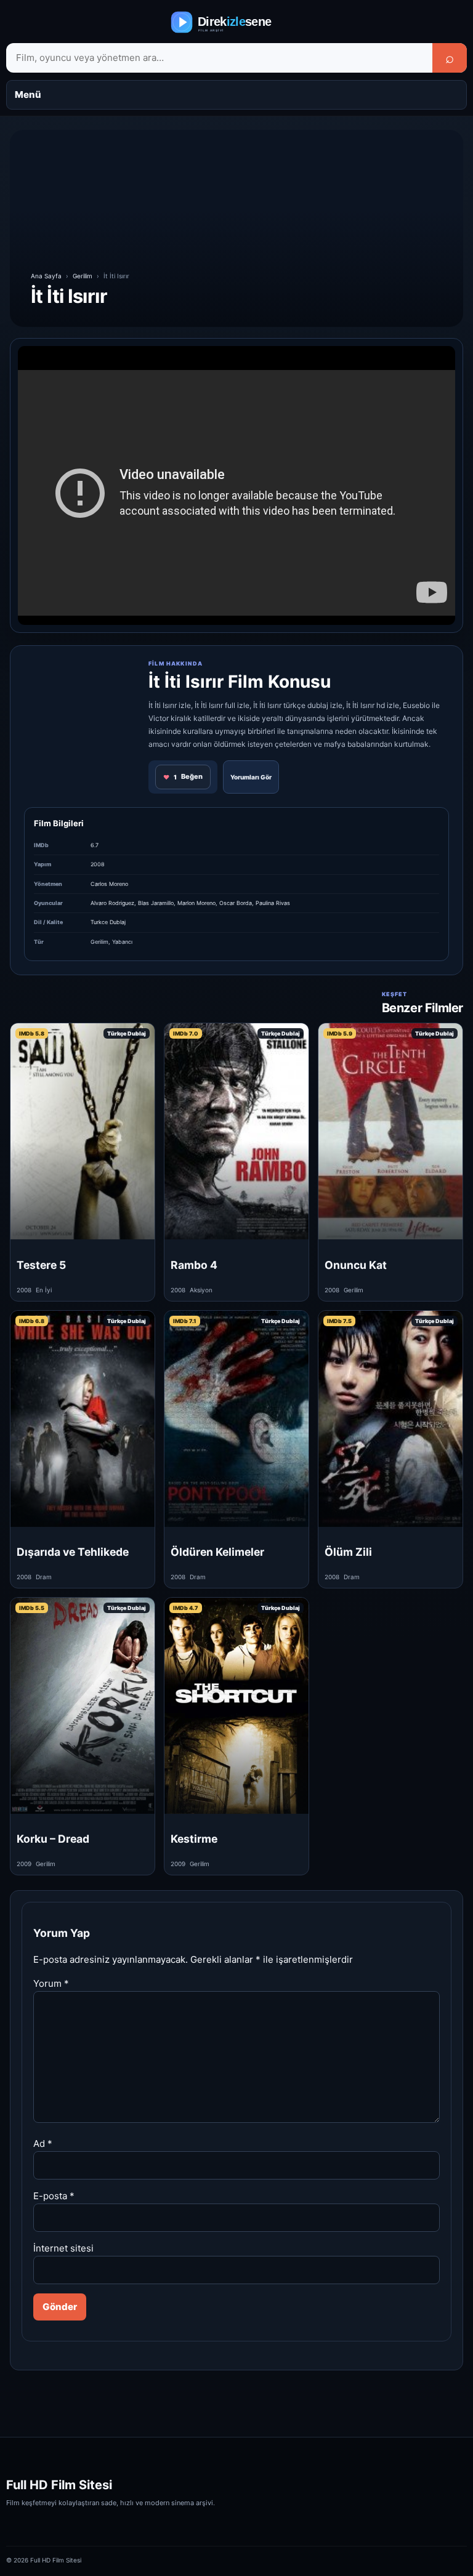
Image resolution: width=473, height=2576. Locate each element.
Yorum (51, 1983)
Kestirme (194, 1839)
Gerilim (83, 276)
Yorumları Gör (251, 777)
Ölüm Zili (348, 1552)
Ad (43, 2143)
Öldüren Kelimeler (217, 1552)
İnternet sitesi (63, 2248)
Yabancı (122, 942)
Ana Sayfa (46, 276)
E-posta (54, 2196)
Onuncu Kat (356, 1265)
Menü (28, 95)
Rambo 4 (194, 1265)
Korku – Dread (53, 1839)
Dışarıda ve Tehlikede (73, 1552)
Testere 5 (41, 1265)
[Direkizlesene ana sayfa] (236, 22)
